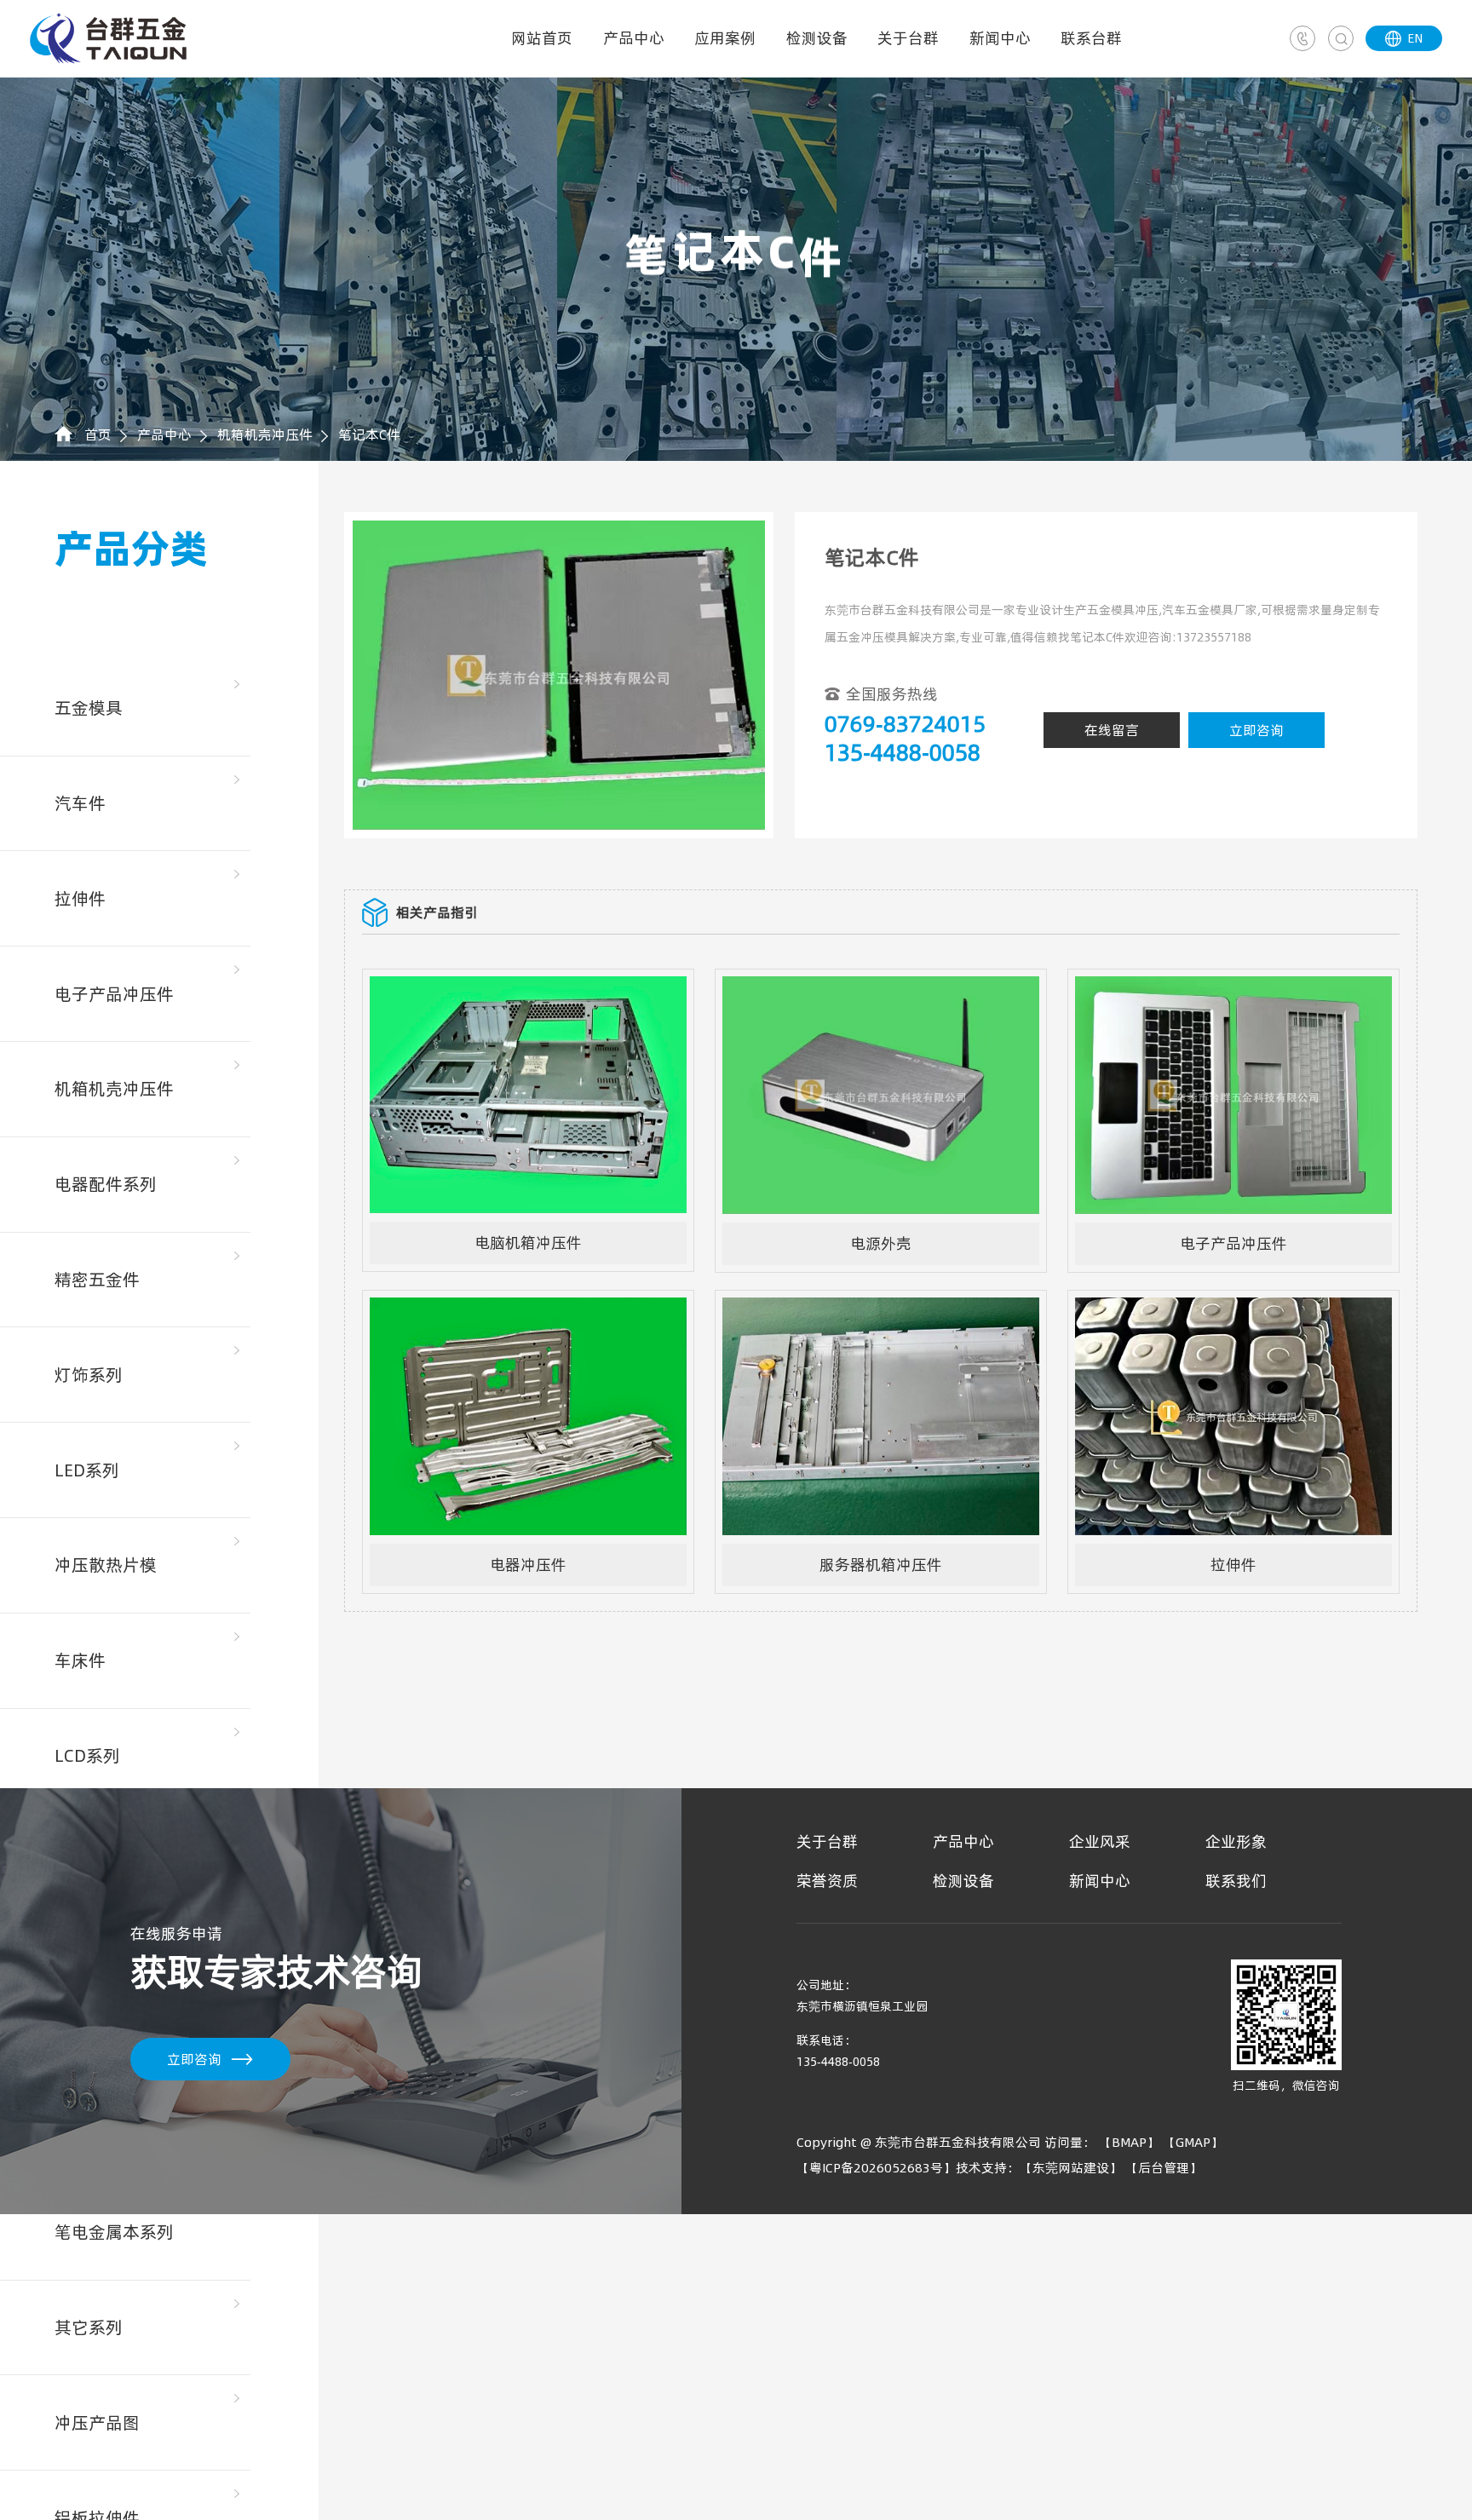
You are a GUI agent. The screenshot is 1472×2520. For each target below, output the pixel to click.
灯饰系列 (89, 1375)
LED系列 (87, 1470)
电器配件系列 (106, 1184)
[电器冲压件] (528, 1308)
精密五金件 (97, 1280)
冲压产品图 (97, 2423)
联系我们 (1236, 1881)
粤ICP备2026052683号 (876, 2168)
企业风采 (1100, 1841)
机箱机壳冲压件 (265, 434)
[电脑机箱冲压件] (528, 987)
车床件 (80, 1660)
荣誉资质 (827, 1881)
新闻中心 (1000, 38)
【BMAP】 (1129, 2142)
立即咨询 (1256, 730)
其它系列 (89, 2327)
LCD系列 (87, 1756)
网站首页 (542, 38)
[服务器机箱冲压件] (881, 1308)
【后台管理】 (1164, 2168)
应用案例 (725, 38)
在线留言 (1112, 730)
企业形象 (1236, 1841)
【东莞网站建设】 (1071, 2168)
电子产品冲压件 (114, 994)
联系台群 (1091, 38)
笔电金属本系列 (114, 2232)
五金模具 (89, 708)
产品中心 (634, 38)
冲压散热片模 (106, 1565)
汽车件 (80, 803)
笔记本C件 (369, 434)
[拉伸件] (1233, 1308)
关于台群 (908, 38)
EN (1404, 38)
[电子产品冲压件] (1233, 987)
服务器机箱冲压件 (881, 1565)
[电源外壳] (881, 987)
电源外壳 (881, 1243)
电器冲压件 (528, 1565)
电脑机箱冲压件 (528, 1243)
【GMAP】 (1193, 2142)
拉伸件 (80, 899)
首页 (98, 434)
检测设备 (817, 38)
